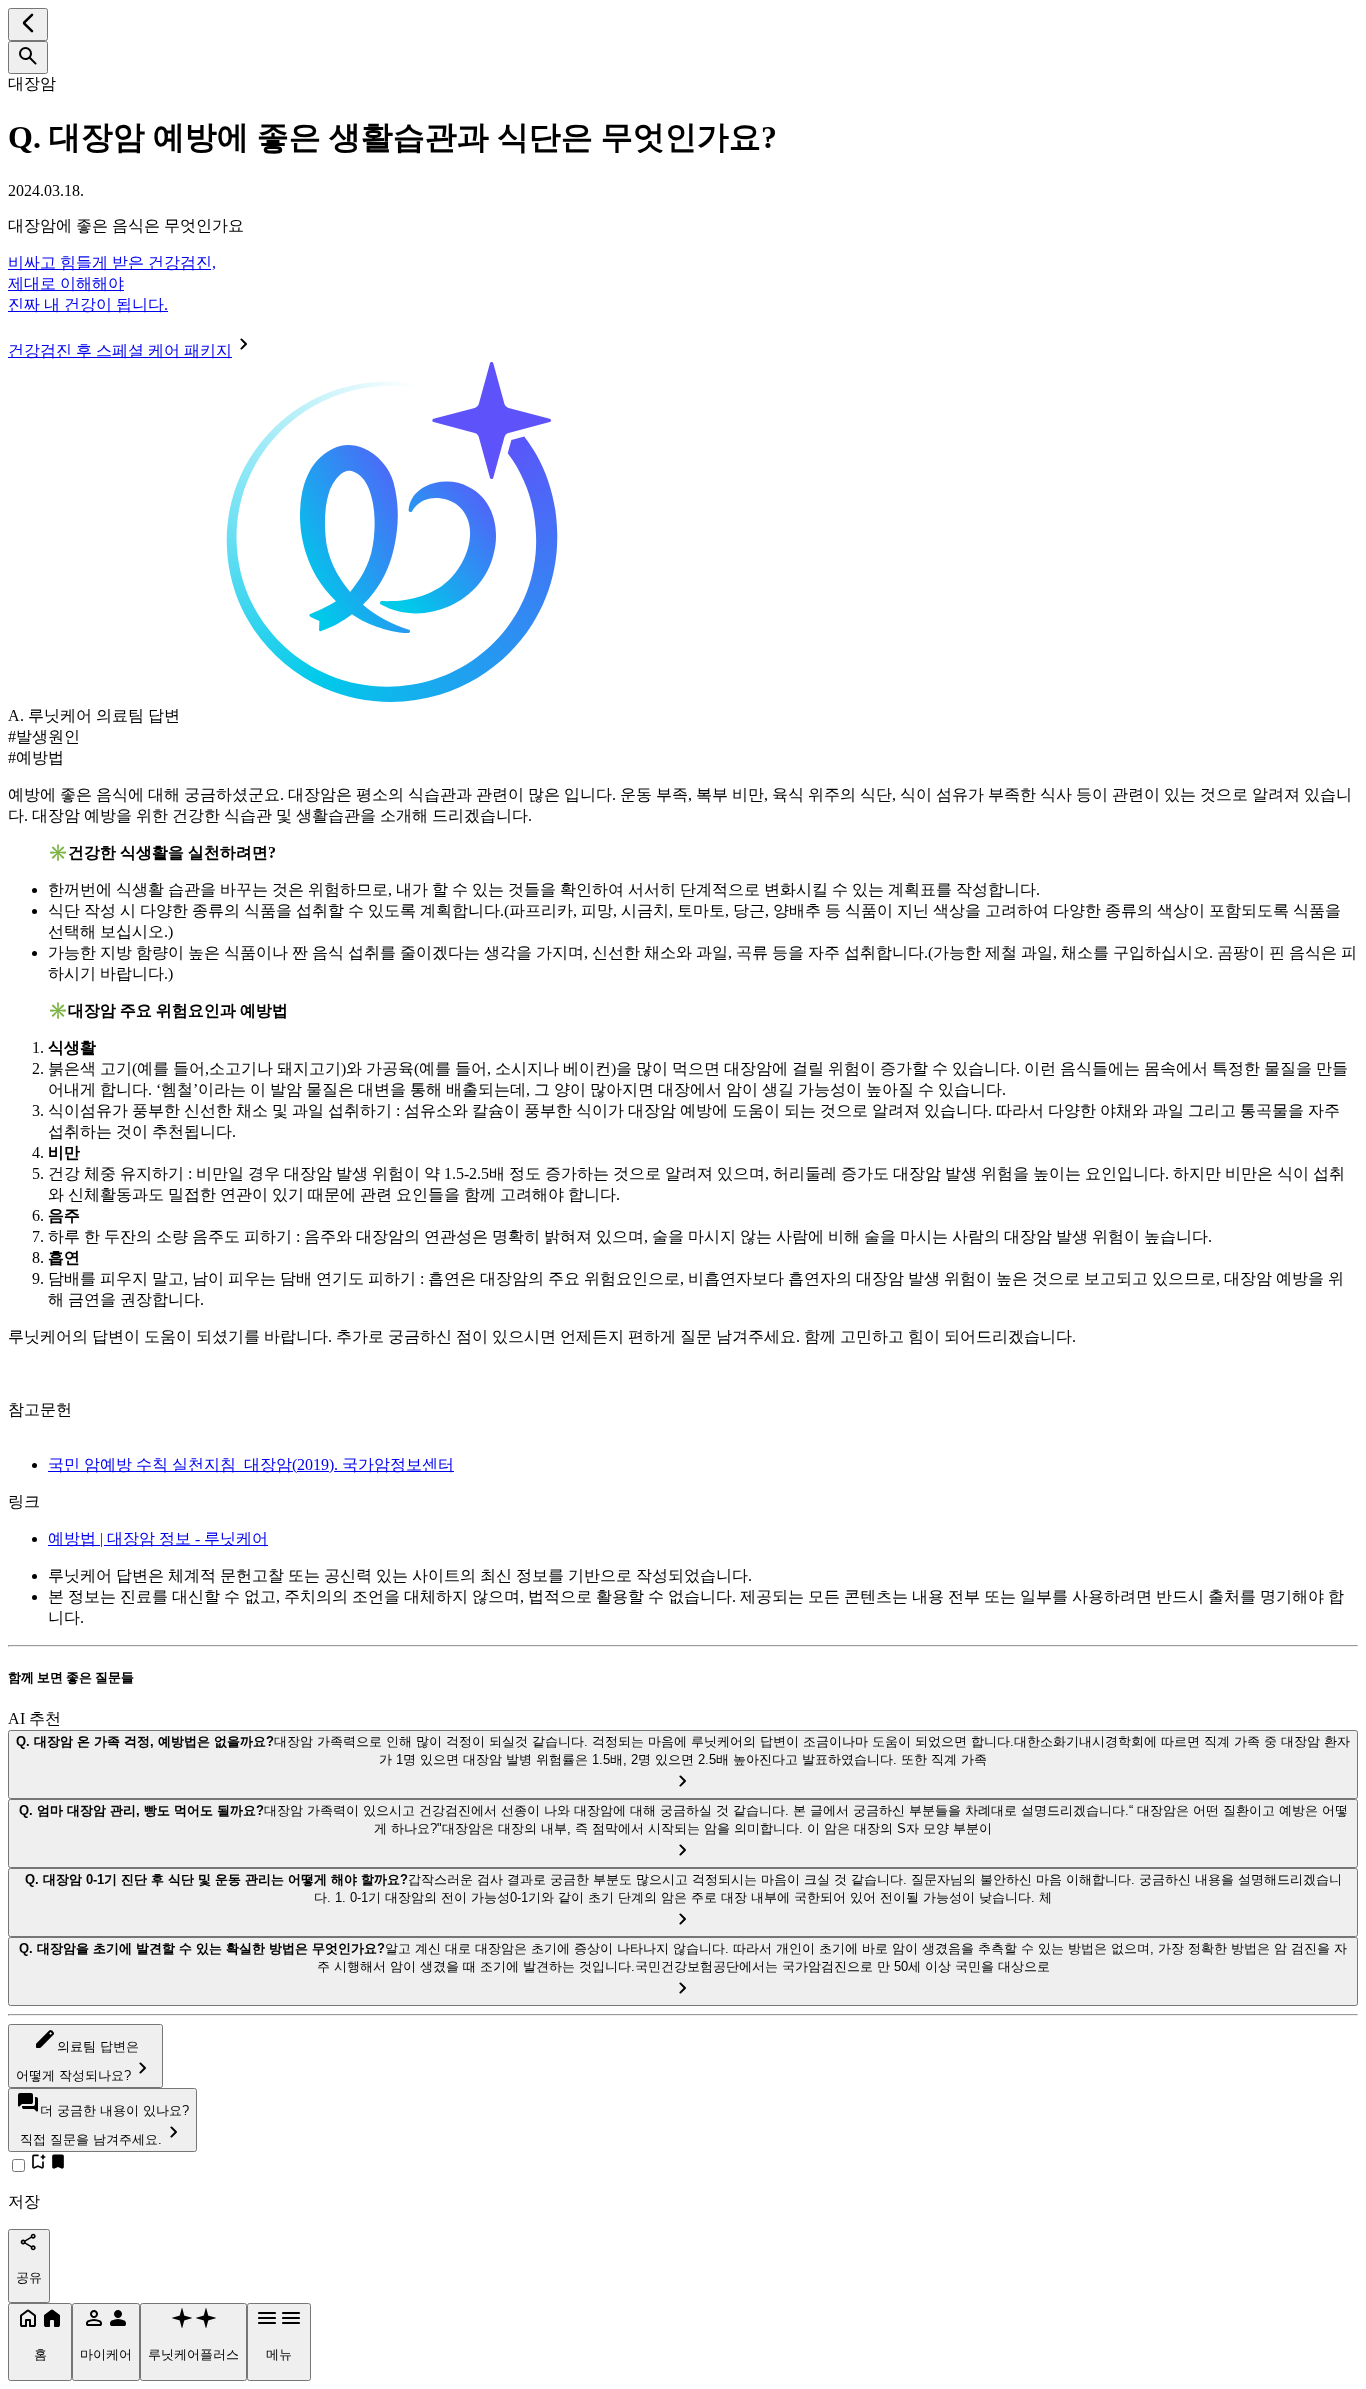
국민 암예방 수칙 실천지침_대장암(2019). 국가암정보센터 (251, 1464)
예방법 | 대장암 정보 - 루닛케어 (158, 1538)
